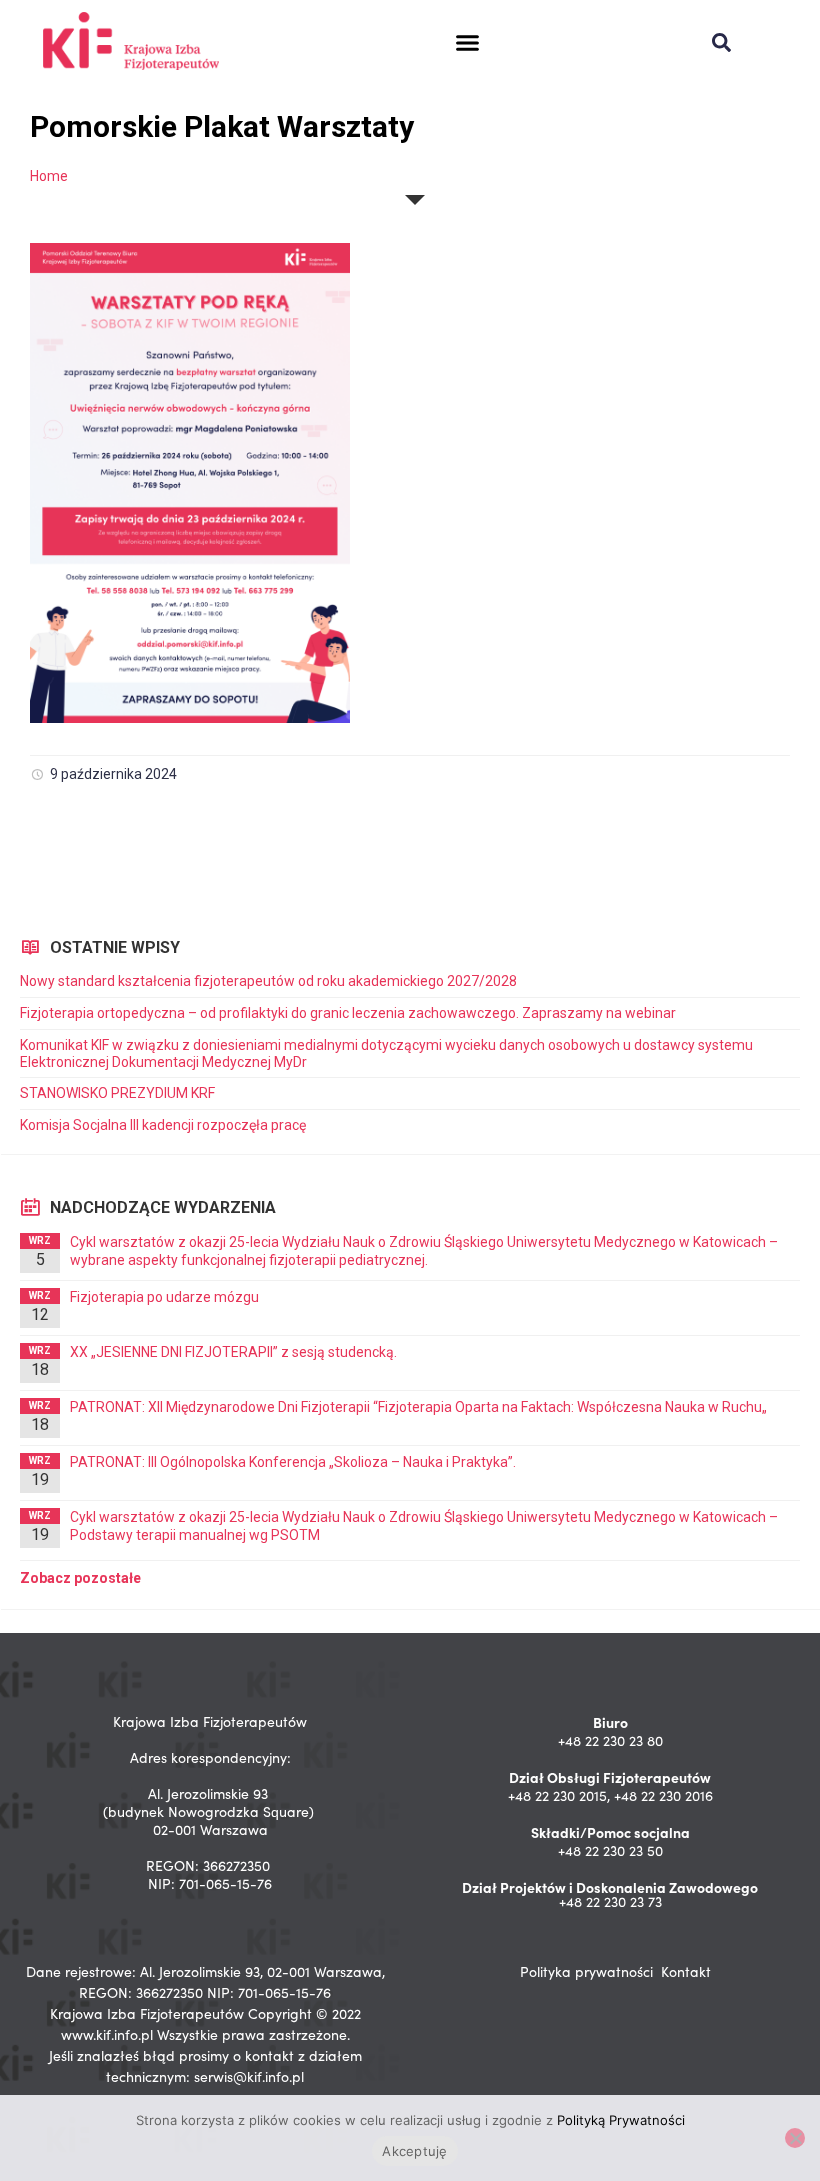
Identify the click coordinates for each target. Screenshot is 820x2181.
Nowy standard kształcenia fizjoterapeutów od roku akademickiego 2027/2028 (268, 981)
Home (49, 176)
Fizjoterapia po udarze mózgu (164, 1297)
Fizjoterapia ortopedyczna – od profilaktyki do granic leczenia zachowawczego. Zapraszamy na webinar (349, 1013)
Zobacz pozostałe (80, 1578)
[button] (467, 43)
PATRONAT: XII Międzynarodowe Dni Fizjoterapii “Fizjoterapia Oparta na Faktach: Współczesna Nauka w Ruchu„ (418, 1407)
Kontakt (686, 1971)
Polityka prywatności (586, 1971)
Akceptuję (414, 2151)
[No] (795, 2138)
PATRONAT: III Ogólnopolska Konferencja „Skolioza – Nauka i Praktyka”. (293, 1462)
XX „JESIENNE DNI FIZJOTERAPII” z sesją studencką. (233, 1352)
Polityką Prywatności (621, 2120)
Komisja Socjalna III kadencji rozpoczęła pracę (163, 1125)
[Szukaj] (721, 42)
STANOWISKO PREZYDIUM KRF (117, 1093)
